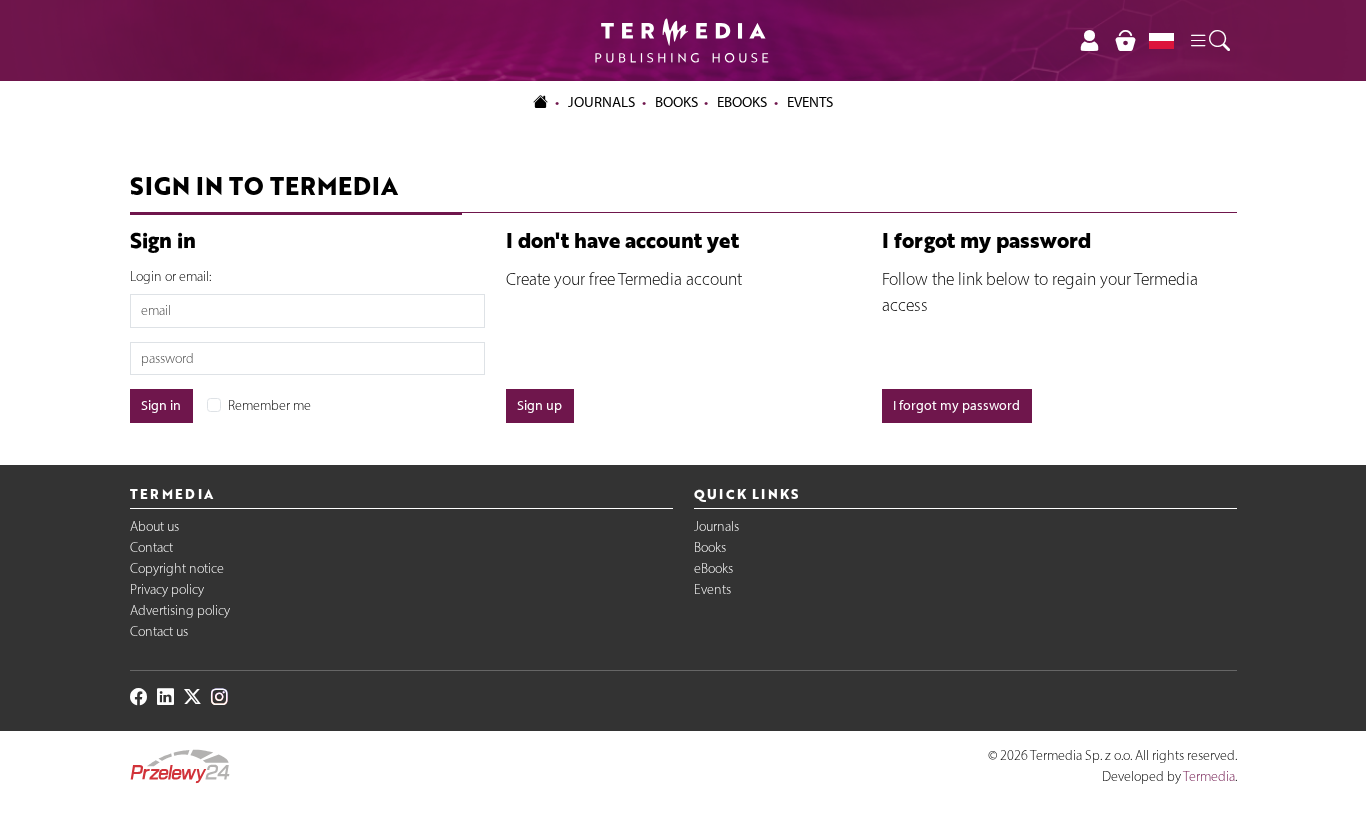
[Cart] (1125, 40)
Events (712, 589)
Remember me (269, 405)
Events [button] (810, 102)
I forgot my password (956, 405)
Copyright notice (177, 568)
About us (154, 526)
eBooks (742, 102)
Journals (716, 526)
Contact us (159, 631)
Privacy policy (167, 589)
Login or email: (170, 276)
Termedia (1209, 776)
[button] (1209, 41)
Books (676, 102)
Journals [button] (601, 102)
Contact (151, 547)
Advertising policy (180, 610)
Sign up (539, 405)
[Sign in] (1090, 40)
